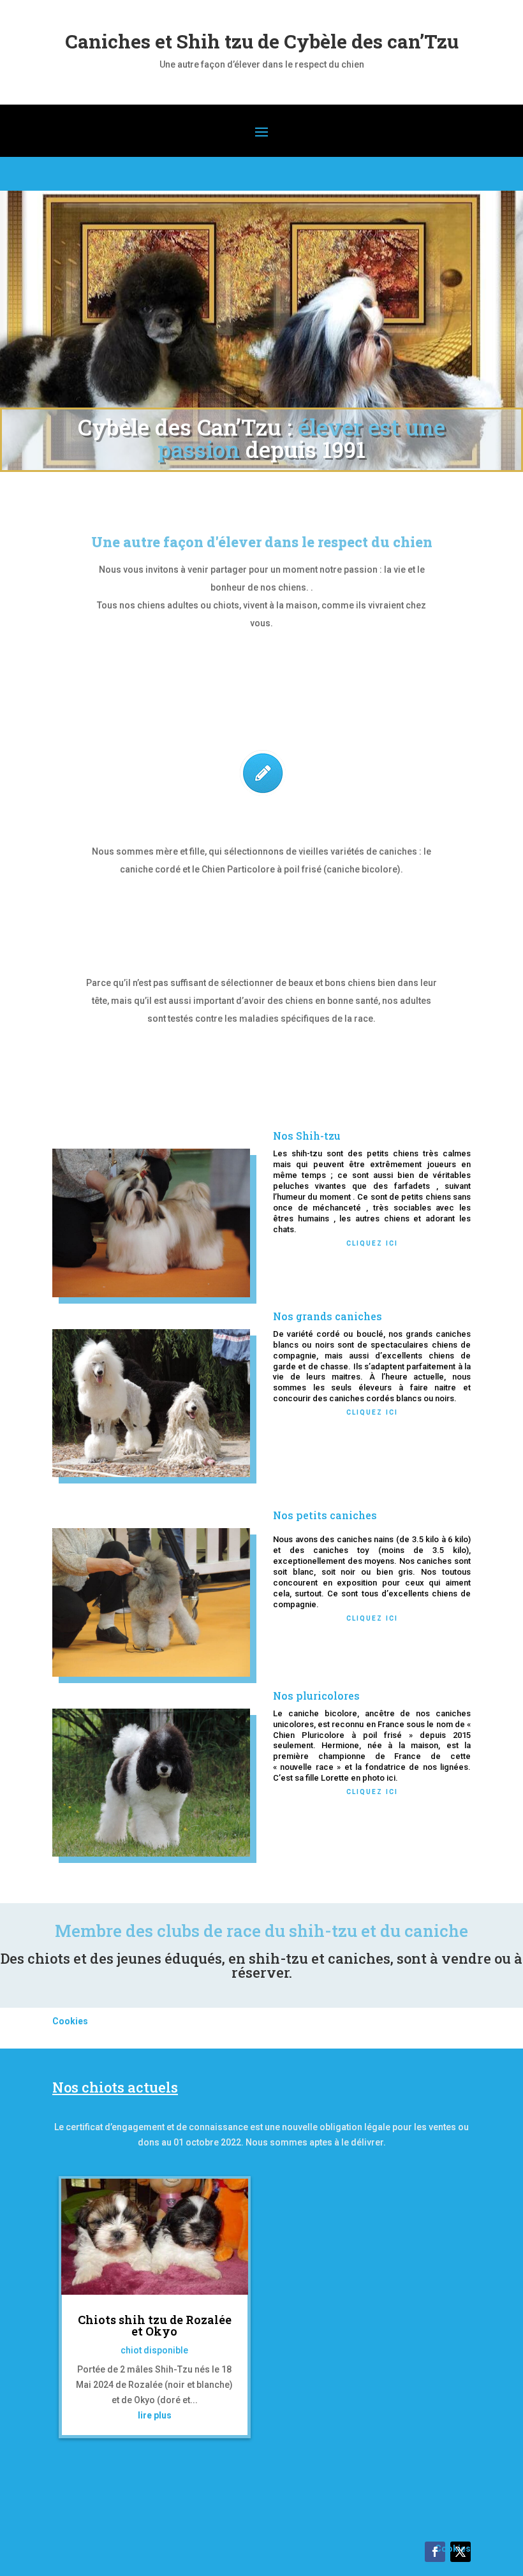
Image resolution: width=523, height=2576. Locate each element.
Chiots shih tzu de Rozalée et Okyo (155, 2325)
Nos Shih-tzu (307, 1136)
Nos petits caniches (325, 1515)
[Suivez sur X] (460, 2552)
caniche (436, 1931)
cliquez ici (372, 1242)
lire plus (155, 2415)
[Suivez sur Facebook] (435, 2552)
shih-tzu (323, 1931)
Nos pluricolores (316, 1696)
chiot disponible (154, 2350)
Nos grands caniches (328, 1316)
